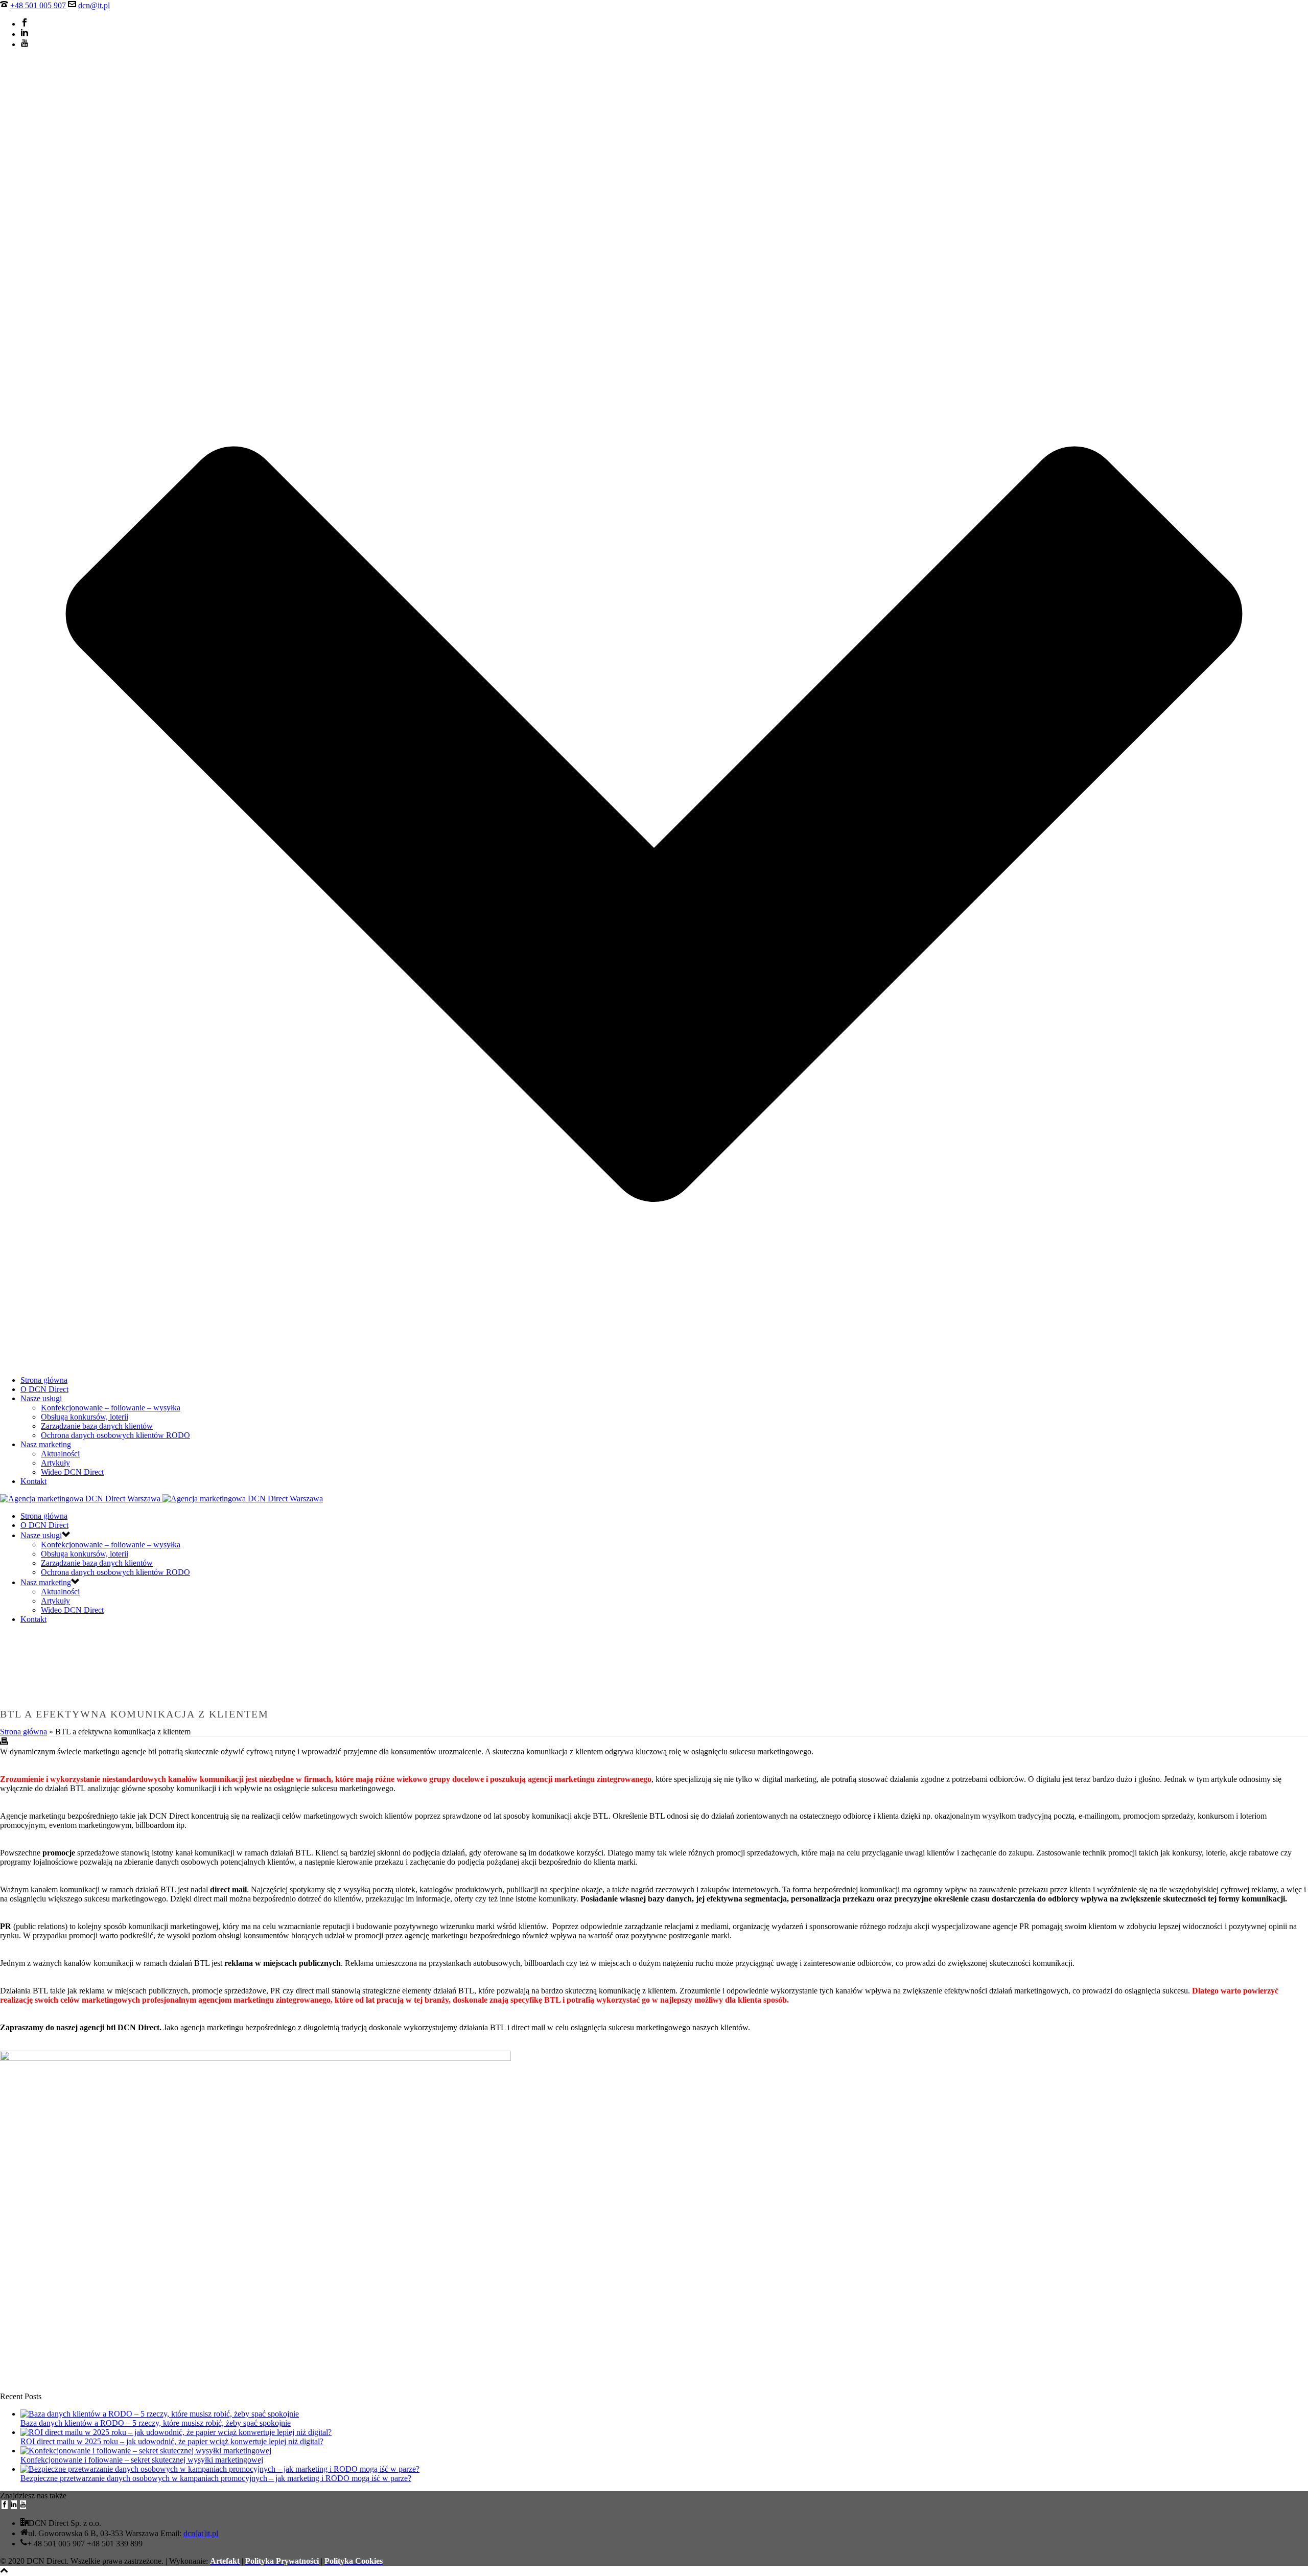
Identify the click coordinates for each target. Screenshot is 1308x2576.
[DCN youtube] (23, 2505)
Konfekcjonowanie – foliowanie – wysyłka (111, 1408)
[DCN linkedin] (14, 2505)
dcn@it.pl (94, 5)
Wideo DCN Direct (72, 1472)
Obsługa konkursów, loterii (85, 1417)
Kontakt (33, 1481)
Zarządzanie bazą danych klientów (97, 1426)
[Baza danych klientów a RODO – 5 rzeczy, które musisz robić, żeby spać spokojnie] (160, 2414)
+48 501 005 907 (38, 5)
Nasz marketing (46, 1444)
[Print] (4, 1742)
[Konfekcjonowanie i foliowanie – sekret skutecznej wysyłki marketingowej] (146, 2451)
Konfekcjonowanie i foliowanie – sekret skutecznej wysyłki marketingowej (142, 2460)
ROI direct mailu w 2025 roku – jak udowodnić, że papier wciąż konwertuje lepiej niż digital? (172, 2441)
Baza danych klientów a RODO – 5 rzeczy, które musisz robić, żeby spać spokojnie (156, 2423)
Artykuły (55, 1463)
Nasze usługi (41, 1398)
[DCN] (161, 1499)
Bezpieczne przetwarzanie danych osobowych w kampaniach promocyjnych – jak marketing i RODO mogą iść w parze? (216, 2478)
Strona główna (44, 1380)
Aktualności (60, 1454)
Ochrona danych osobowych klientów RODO (115, 1435)
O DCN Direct (44, 1389)
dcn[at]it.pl (201, 2533)
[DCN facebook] (5, 2505)
